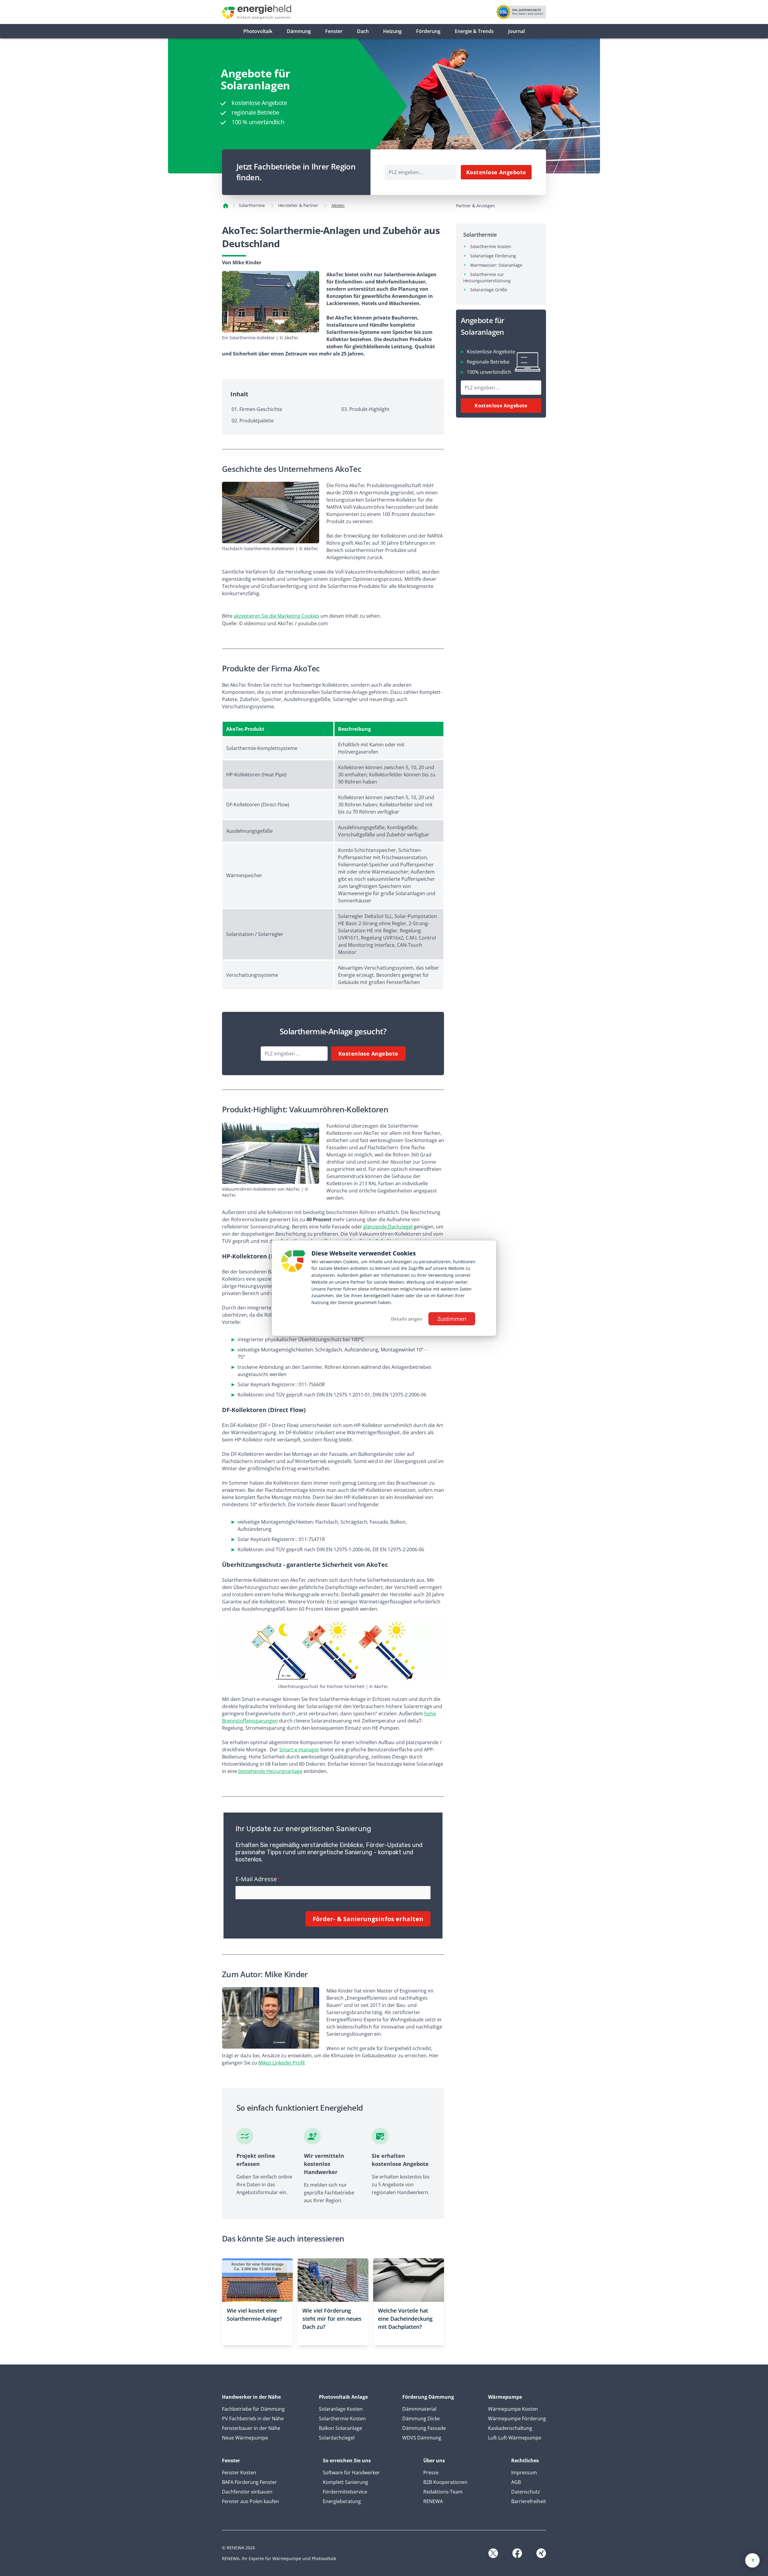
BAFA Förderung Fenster (249, 2482)
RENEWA (433, 2501)
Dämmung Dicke (421, 2419)
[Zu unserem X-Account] (493, 2553)
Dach (363, 31)
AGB (516, 2482)
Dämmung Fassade (424, 2428)
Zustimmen (452, 1319)
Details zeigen (407, 1319)
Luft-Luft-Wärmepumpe (515, 2438)
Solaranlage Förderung (493, 256)
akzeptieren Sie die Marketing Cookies (276, 616)
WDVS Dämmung (422, 2438)
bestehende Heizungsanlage (270, 1771)
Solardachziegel (337, 2438)
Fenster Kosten (239, 2473)
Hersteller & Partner (298, 205)
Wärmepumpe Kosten (513, 2409)
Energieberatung (342, 2501)
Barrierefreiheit (529, 2501)
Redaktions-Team (443, 2492)
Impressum (524, 2473)
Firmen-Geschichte (261, 409)
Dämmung (299, 31)
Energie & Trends (474, 31)
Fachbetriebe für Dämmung (253, 2409)
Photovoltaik (258, 31)
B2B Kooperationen (445, 2482)
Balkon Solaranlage (340, 2428)
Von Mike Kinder (242, 262)
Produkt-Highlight (369, 409)
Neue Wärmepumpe (245, 2438)
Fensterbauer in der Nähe (251, 2428)
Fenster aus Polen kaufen (250, 2501)
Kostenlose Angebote (496, 172)
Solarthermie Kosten (491, 246)
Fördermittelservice (345, 2492)
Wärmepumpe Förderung (517, 2419)
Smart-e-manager (299, 1750)
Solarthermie (252, 205)
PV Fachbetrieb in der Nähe (253, 2419)
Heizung (392, 31)
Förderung (428, 31)
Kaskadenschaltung (510, 2428)
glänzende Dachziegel (388, 1227)
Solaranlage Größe (489, 290)
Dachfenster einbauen (247, 2492)
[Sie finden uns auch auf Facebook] (517, 2553)
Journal (516, 31)
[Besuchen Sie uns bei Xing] (541, 2553)
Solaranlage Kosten (341, 2409)
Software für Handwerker (351, 2473)
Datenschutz (526, 2492)
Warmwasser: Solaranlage (496, 265)
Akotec (338, 205)
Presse (431, 2473)
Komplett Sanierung (345, 2482)
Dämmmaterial (419, 2409)
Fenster (334, 31)
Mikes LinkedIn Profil (281, 2063)
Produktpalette (256, 421)
